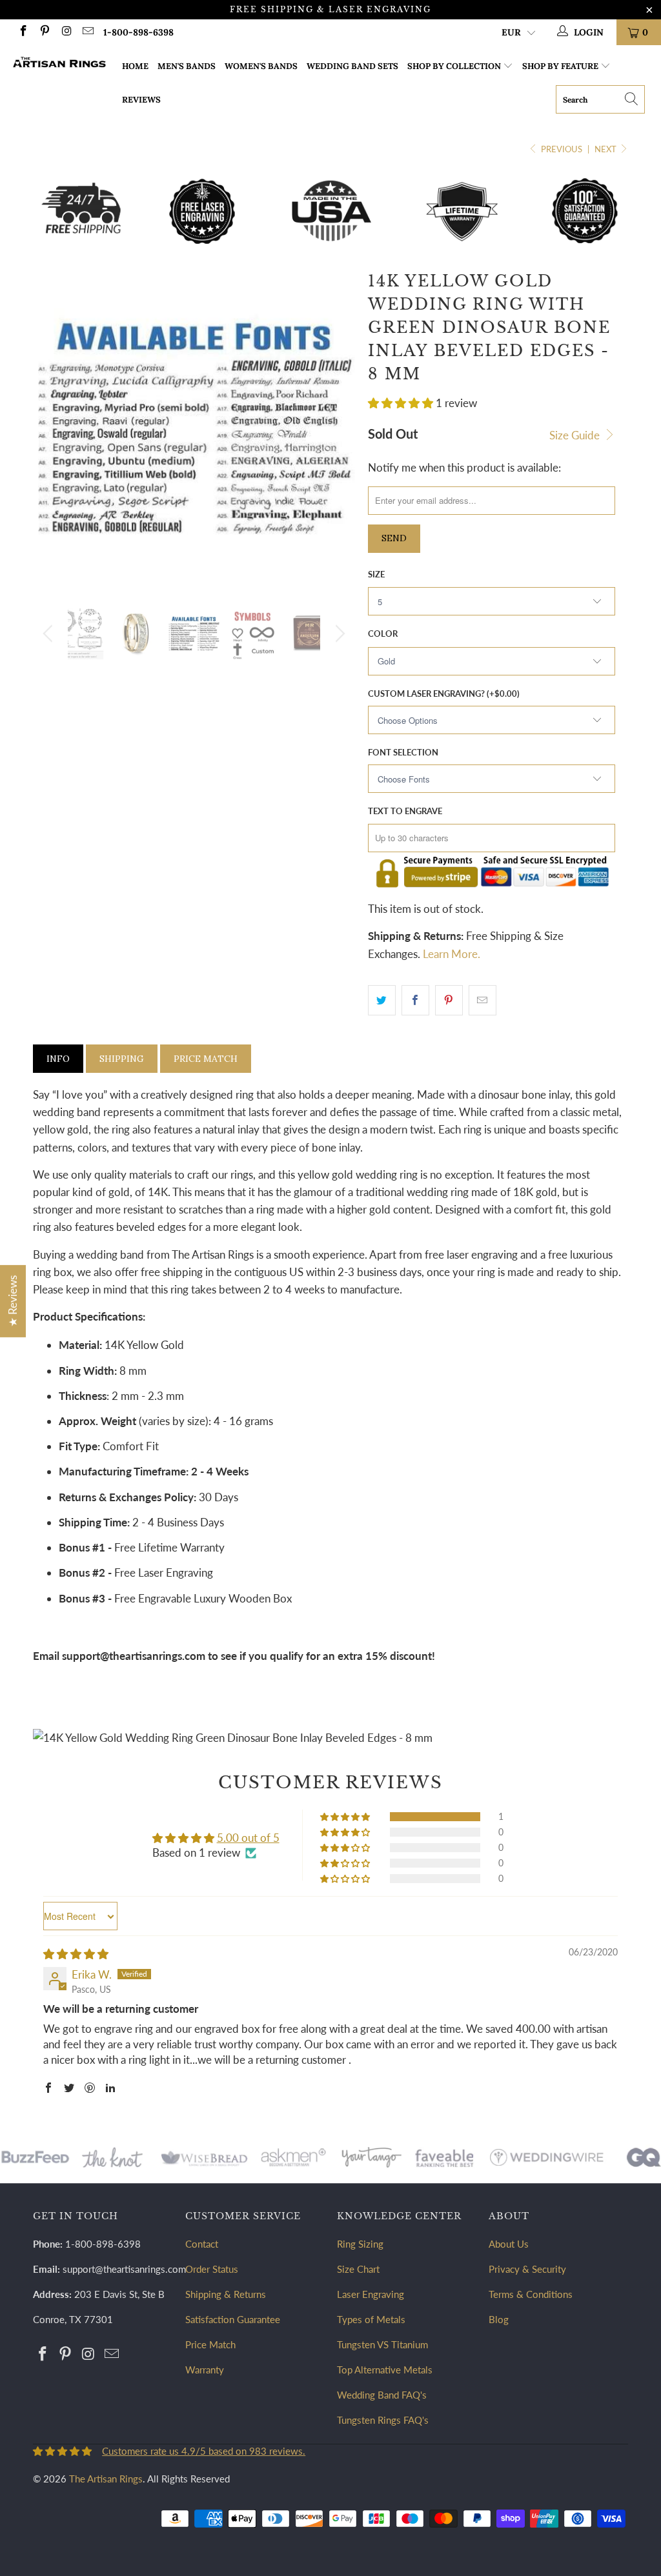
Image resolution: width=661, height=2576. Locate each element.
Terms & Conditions (531, 2294)
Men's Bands (187, 66)
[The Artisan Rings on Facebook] (23, 32)
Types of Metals (371, 2319)
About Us (509, 2244)
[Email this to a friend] (483, 1000)
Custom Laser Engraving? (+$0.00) (444, 694)
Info (58, 1059)
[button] (401, 403)
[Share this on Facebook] (415, 1000)
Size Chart (358, 2269)
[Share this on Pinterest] (449, 1000)
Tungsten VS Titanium (382, 2344)
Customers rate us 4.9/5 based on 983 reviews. (204, 2451)
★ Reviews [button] (13, 1301)
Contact (202, 2244)
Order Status (212, 2269)
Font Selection (403, 752)
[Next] (338, 634)
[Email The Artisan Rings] (88, 32)
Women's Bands (261, 66)
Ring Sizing (360, 2244)
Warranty (205, 2370)
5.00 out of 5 (248, 1838)
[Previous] (50, 634)
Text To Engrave (405, 811)
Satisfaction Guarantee (233, 2319)
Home (135, 66)
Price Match (206, 1059)
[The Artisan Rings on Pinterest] (45, 32)
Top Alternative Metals (385, 2370)
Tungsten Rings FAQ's (383, 2420)
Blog (499, 2319)
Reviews (141, 100)
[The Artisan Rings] (59, 64)
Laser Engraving (371, 2294)
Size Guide (576, 435)
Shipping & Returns (226, 2294)
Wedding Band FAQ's (382, 2395)
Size (376, 574)
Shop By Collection (454, 66)
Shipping (122, 1059)
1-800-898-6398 (138, 32)
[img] (76, 1954)
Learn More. (452, 954)
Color (383, 634)
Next (606, 149)
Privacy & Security (527, 2269)
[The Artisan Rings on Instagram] (66, 32)
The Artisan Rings (106, 2479)
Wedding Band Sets (352, 66)
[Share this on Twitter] (382, 1000)
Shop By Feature (560, 66)
